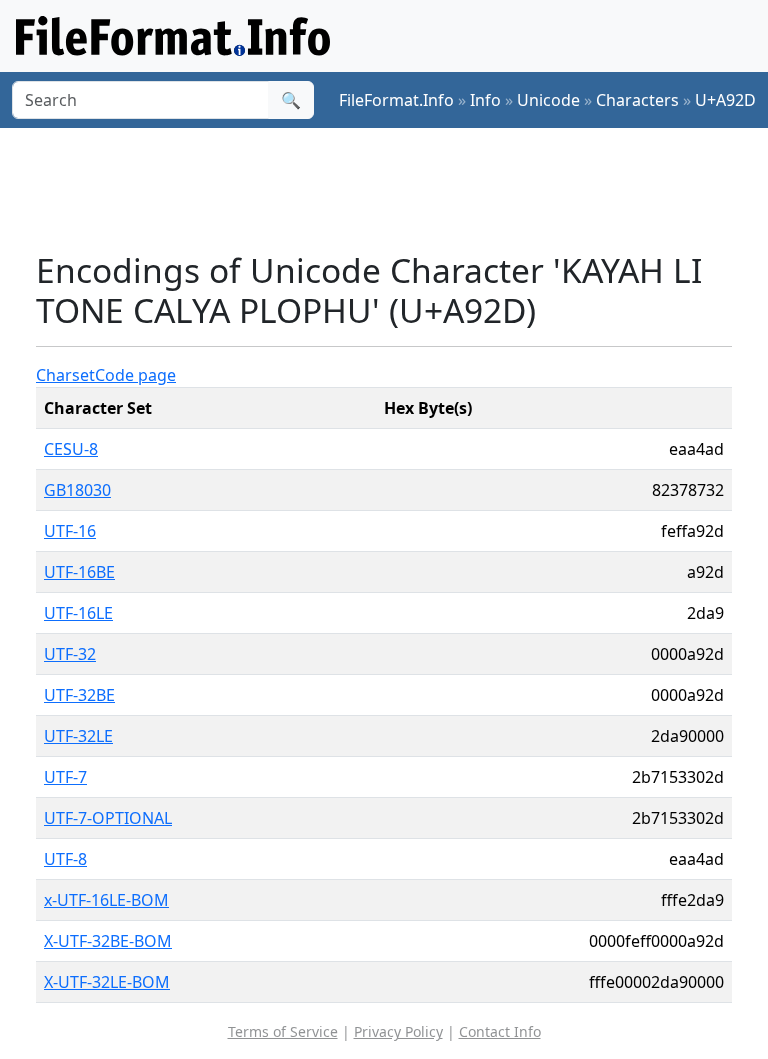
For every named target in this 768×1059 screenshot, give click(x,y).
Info (485, 100)
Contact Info (500, 1031)
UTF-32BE (79, 695)
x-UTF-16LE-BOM (106, 900)
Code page (135, 375)
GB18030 (77, 490)
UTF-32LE (78, 736)
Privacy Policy (398, 1031)
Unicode (548, 100)
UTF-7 (65, 777)
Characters (637, 100)
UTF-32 (70, 654)
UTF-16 (70, 531)
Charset (65, 375)
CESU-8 (71, 449)
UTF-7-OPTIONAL (108, 818)
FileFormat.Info (396, 100)
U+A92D (725, 100)
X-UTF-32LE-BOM (107, 982)
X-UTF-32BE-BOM (108, 941)
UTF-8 (65, 859)
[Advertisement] (400, 189)
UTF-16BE (79, 572)
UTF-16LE (78, 613)
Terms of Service (283, 1031)
